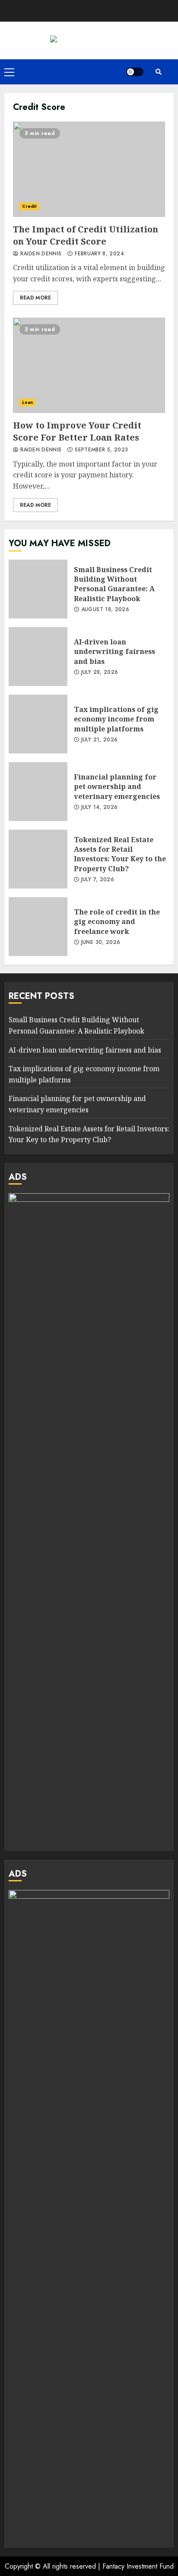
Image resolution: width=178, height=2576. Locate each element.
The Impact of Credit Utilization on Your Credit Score (89, 169)
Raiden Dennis (40, 254)
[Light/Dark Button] (135, 72)
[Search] (159, 72)
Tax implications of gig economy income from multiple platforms (38, 724)
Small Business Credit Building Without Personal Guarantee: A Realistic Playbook (38, 589)
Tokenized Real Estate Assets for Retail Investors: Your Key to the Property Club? (38, 859)
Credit (29, 206)
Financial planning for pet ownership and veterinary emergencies (38, 792)
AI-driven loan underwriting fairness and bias (38, 657)
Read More (35, 298)
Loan (27, 402)
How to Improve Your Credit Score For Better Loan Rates (89, 365)
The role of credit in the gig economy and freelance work (38, 927)
